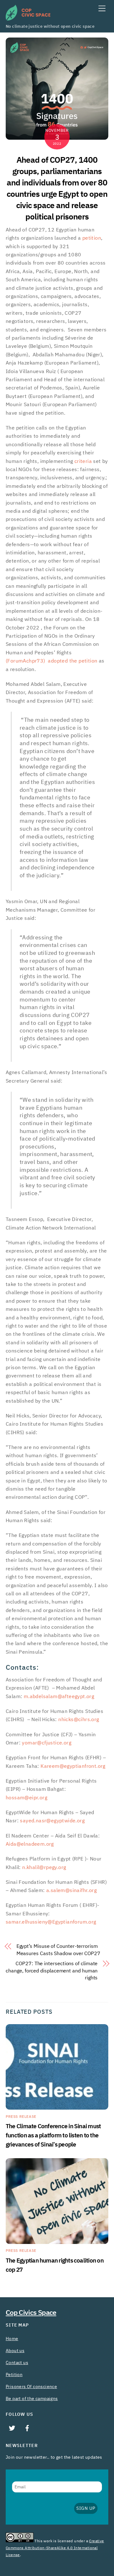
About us (15, 2351)
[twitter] (12, 2427)
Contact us (17, 2363)
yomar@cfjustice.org (47, 1743)
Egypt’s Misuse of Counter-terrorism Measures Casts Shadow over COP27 (58, 1950)
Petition (14, 2374)
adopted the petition (73, 661)
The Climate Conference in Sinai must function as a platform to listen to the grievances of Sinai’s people (53, 2135)
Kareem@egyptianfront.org (73, 1766)
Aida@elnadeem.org (30, 1844)
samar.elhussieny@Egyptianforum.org (51, 1922)
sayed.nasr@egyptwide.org (52, 1821)
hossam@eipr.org (26, 1798)
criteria (83, 461)
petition (92, 238)
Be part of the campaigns (32, 2398)
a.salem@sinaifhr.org (71, 1890)
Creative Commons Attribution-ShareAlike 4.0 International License (55, 2548)
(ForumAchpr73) (26, 661)
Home (12, 2339)
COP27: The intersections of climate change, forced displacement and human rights (52, 1971)
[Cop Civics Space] (28, 18)
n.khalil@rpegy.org (44, 1867)
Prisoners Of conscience (31, 2386)
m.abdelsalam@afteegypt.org (59, 1697)
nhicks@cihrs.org (79, 1720)
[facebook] (27, 2427)
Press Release (21, 2117)
